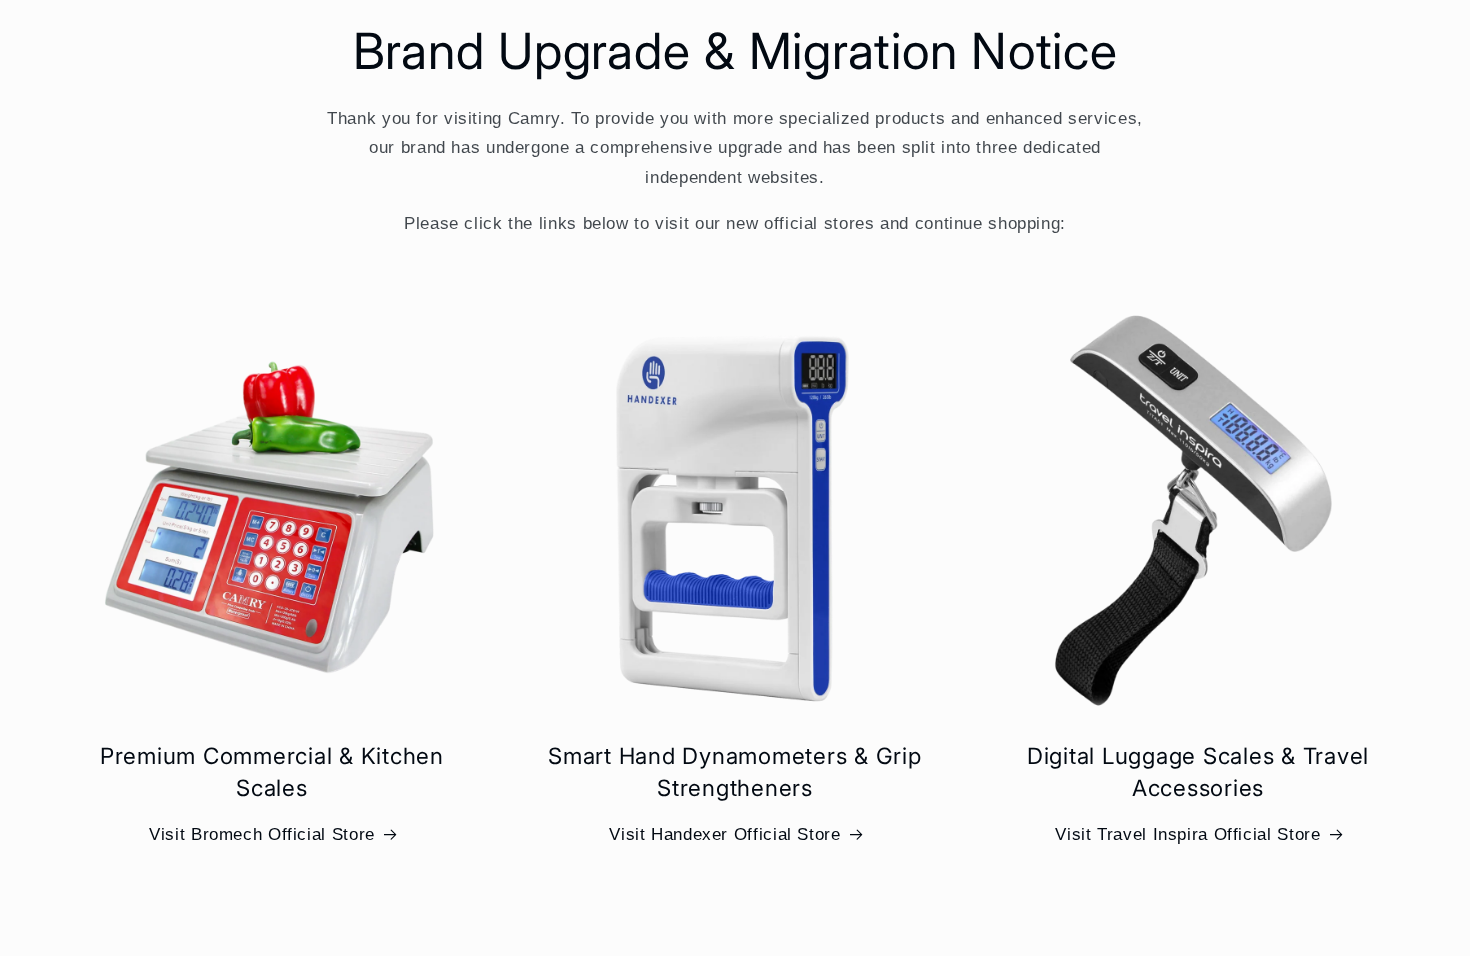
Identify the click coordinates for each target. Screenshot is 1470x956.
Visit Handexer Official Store (724, 834)
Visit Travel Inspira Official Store (1187, 834)
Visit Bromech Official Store (262, 834)
